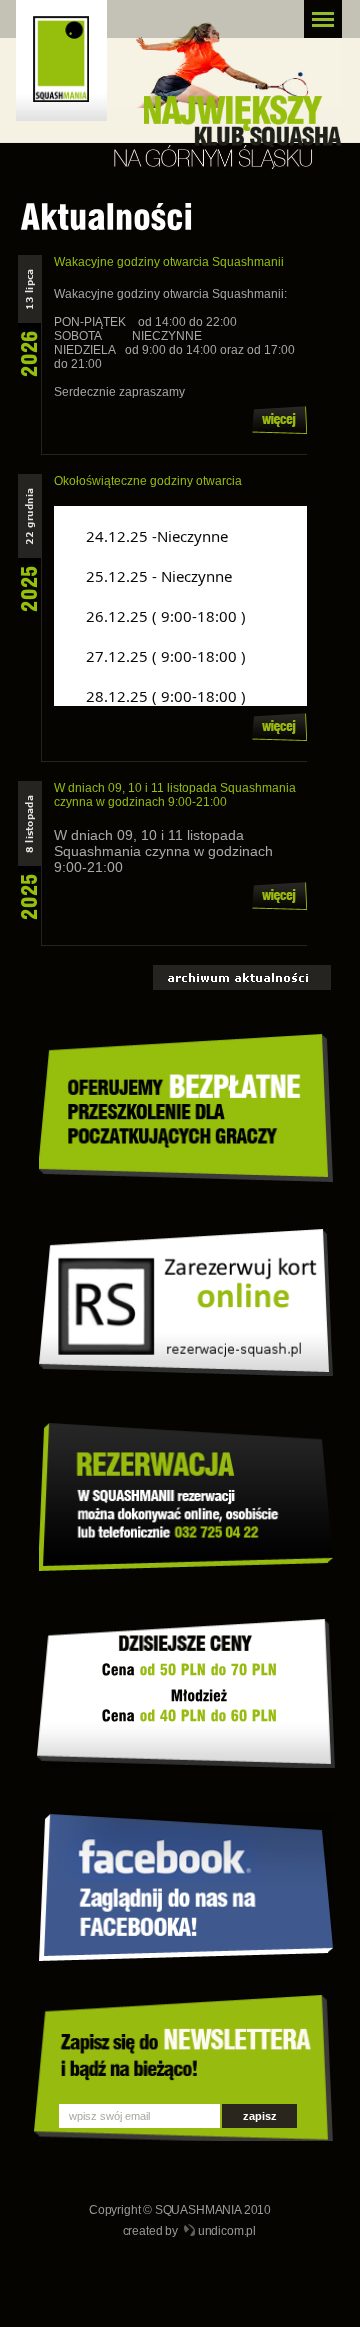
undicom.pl (227, 2231)
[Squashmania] (70, 68)
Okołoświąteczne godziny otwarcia (148, 481)
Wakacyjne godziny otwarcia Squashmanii (169, 262)
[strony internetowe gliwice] (189, 2232)
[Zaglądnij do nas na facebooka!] (186, 1957)
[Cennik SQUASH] (168, 1691)
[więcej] (279, 430)
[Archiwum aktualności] (242, 988)
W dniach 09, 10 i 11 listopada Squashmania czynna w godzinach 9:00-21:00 (175, 795)
